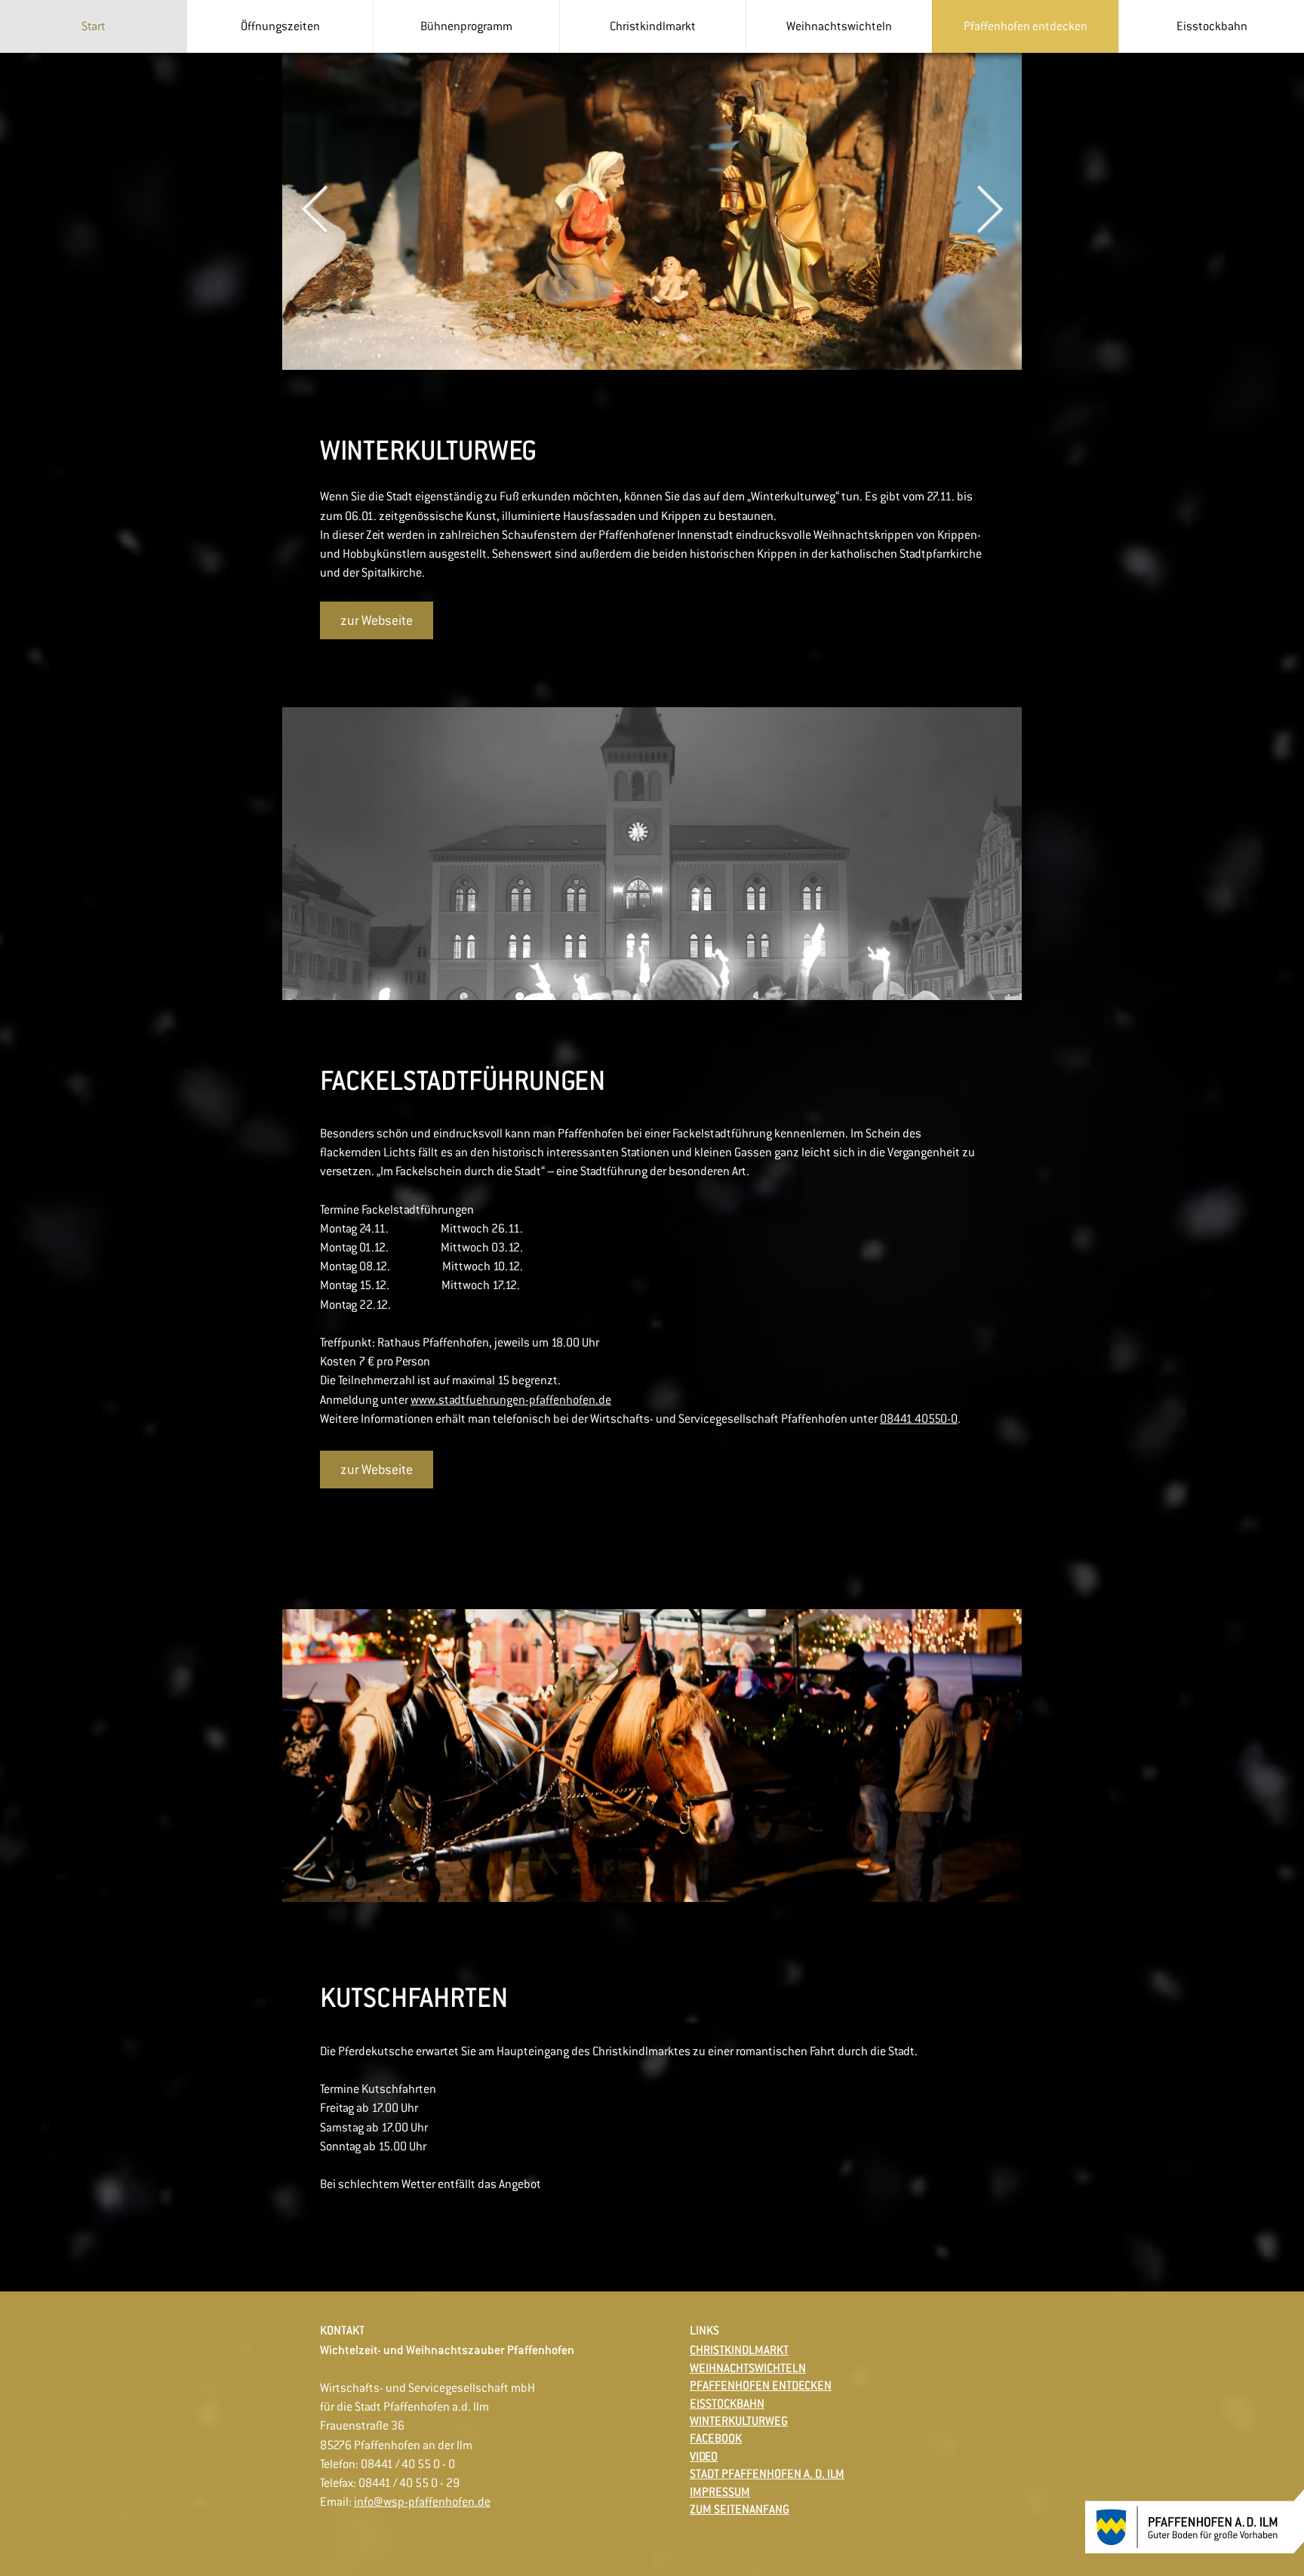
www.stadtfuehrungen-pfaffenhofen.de (511, 1400)
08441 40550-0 (919, 1419)
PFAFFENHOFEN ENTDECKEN (761, 2385)
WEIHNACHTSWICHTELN (748, 2368)
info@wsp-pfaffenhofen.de (422, 2502)
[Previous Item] (315, 211)
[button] (280, 26)
